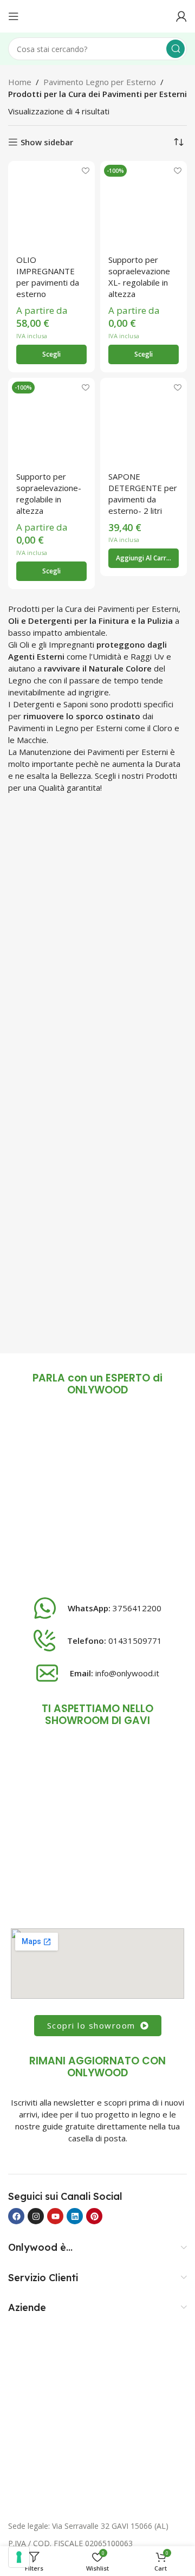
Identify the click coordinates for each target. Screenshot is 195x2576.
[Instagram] (36, 2216)
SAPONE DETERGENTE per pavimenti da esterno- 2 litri (143, 493)
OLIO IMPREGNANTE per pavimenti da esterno (48, 277)
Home (20, 82)
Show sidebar (47, 142)
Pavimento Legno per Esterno (100, 82)
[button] (144, 558)
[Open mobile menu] (14, 16)
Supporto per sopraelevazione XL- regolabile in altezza (139, 277)
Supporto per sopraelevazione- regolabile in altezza (49, 493)
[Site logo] (97, 15)
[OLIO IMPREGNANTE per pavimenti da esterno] (51, 204)
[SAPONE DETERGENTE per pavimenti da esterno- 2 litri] (144, 421)
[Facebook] (16, 2216)
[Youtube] (55, 2216)
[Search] (175, 49)
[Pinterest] (94, 2216)
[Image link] (97, 1499)
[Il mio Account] (181, 16)
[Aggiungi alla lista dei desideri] (85, 170)
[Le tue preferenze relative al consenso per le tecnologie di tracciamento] (19, 2557)
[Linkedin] (75, 2216)
